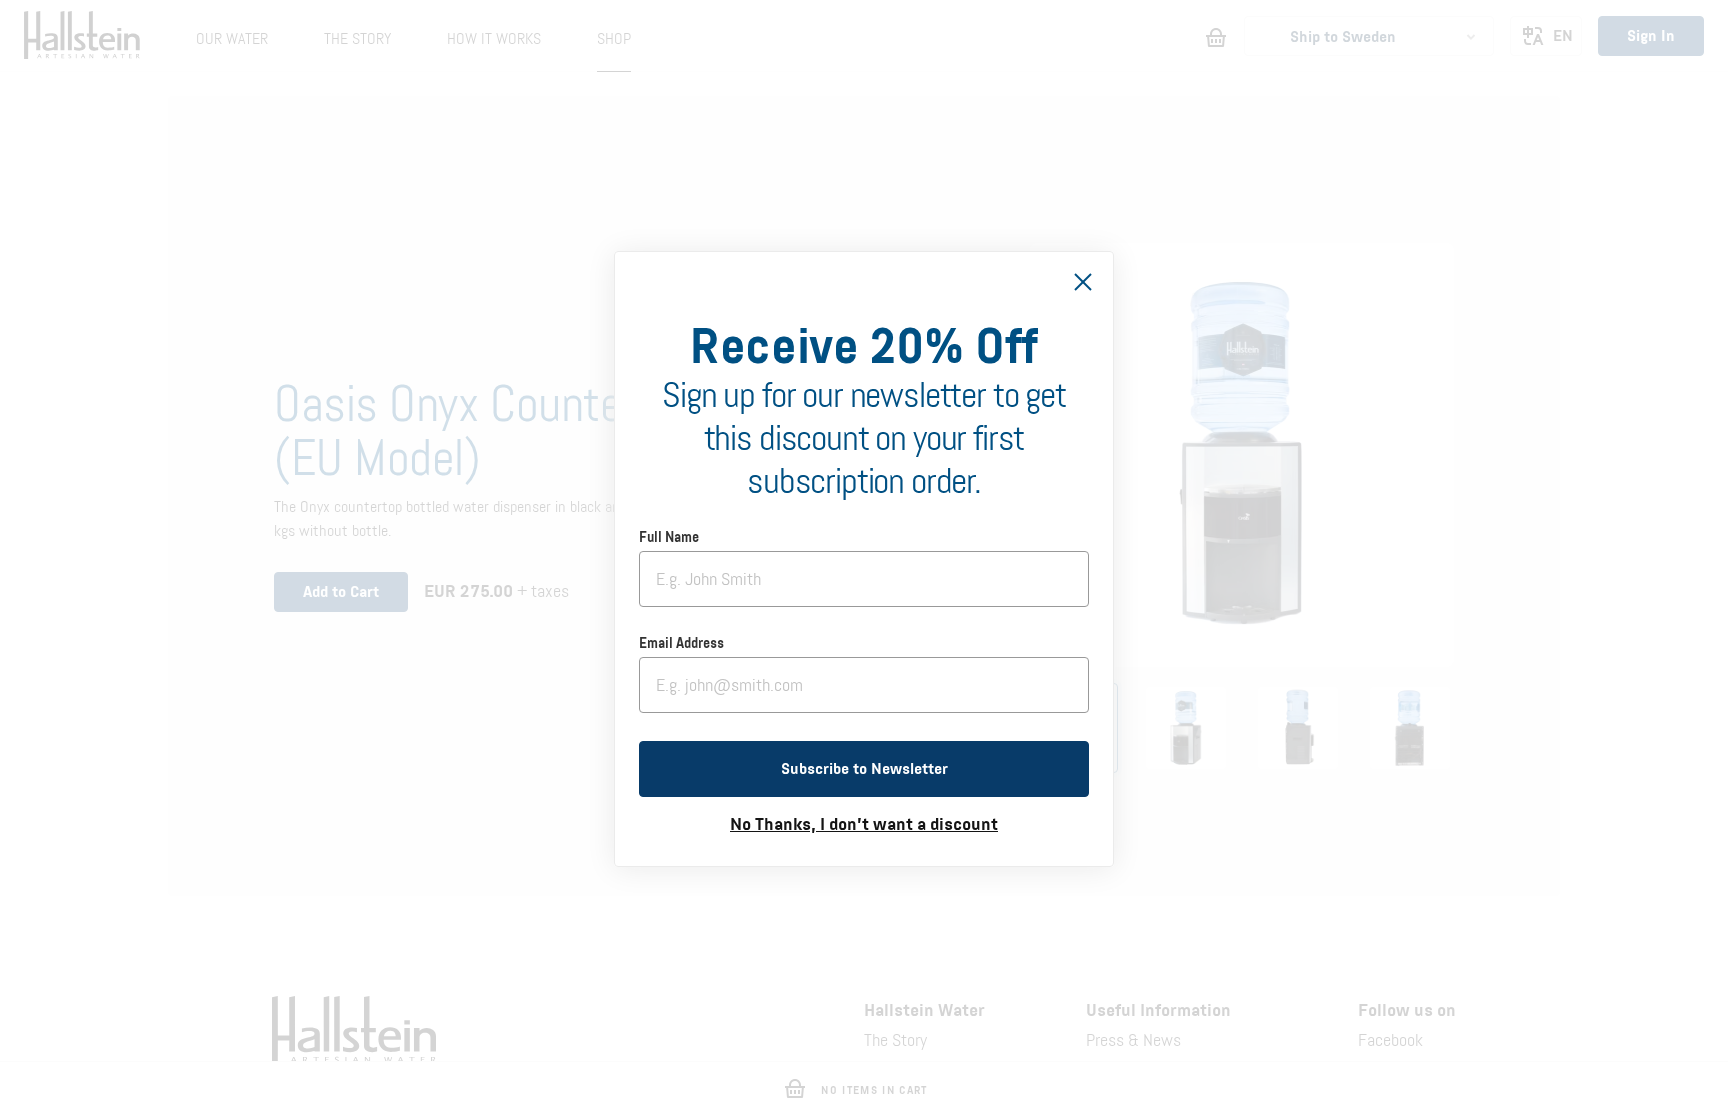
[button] (864, 769)
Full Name (669, 538)
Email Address (681, 644)
